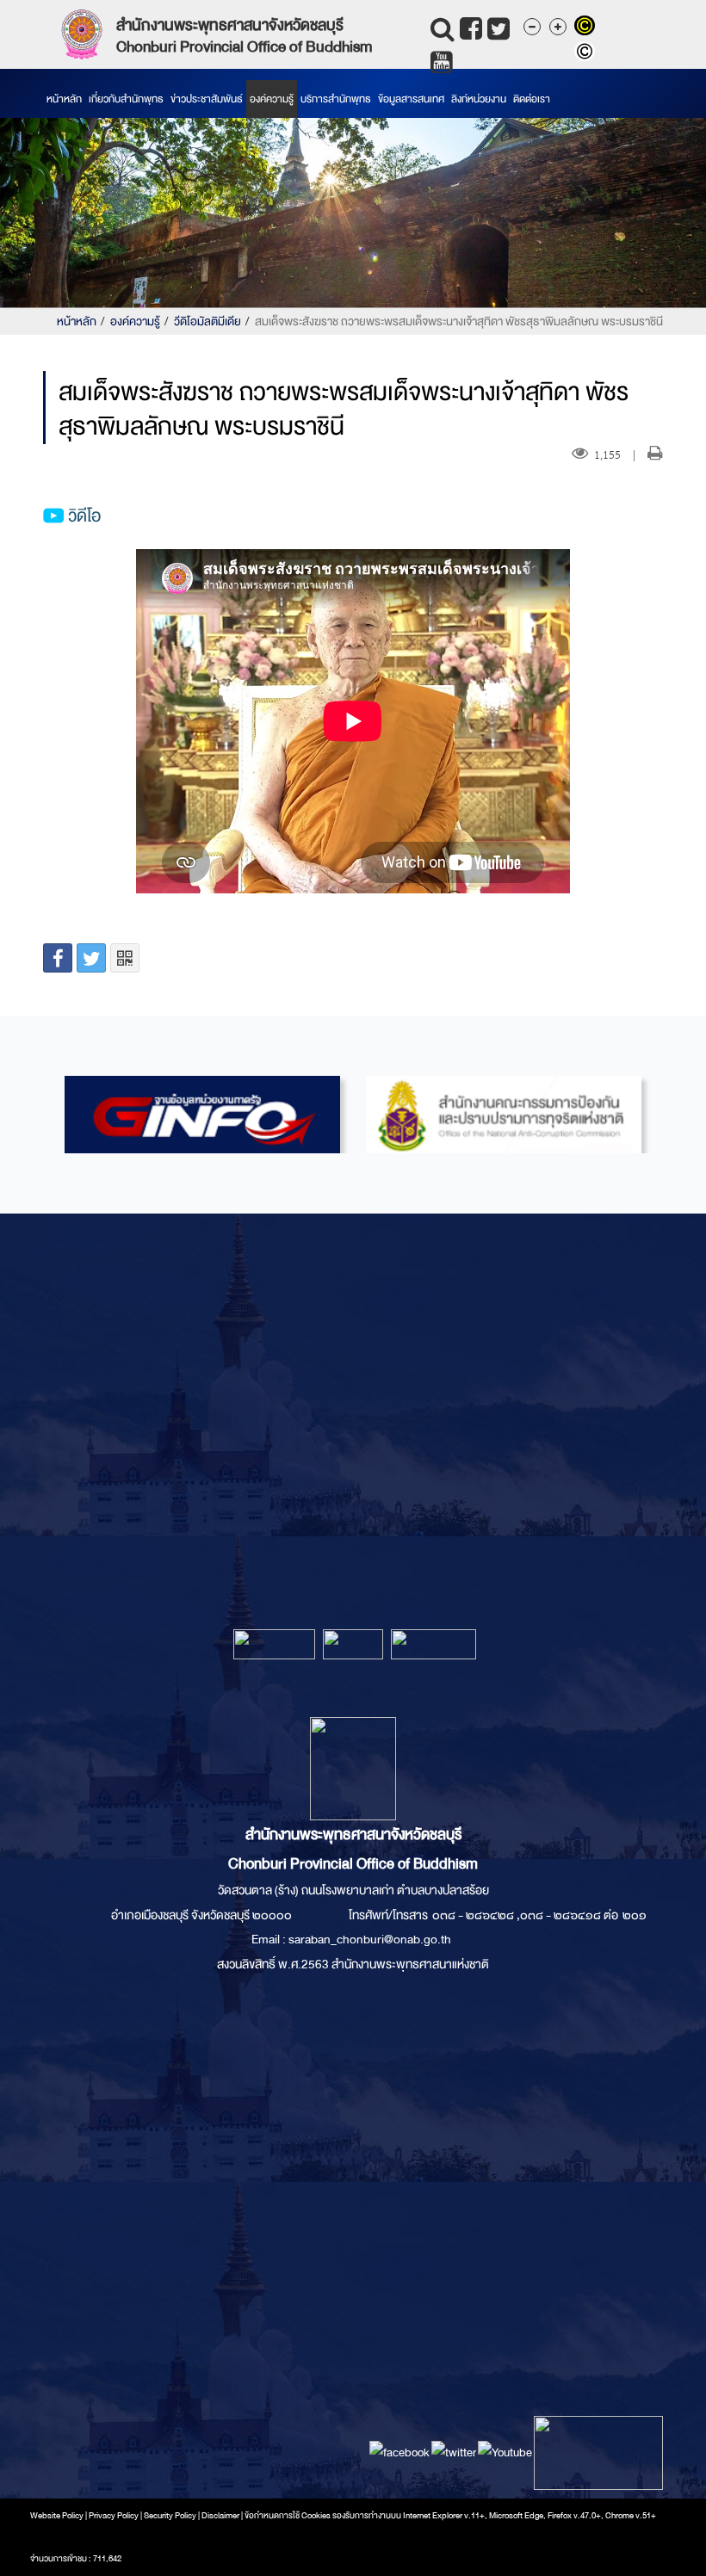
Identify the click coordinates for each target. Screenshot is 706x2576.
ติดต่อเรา (532, 99)
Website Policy (57, 2516)
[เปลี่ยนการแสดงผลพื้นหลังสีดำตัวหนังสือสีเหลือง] (587, 28)
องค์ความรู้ (272, 99)
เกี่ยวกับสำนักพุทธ (126, 99)
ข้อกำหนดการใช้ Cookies (288, 2516)
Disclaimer (221, 2516)
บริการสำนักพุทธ (336, 99)
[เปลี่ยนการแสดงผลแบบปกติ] (587, 53)
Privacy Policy (114, 2516)
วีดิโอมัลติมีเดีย (207, 321)
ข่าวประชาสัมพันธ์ (207, 99)
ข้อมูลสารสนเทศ (411, 99)
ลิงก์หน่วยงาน (479, 99)
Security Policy (170, 2516)
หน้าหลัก (64, 99)
